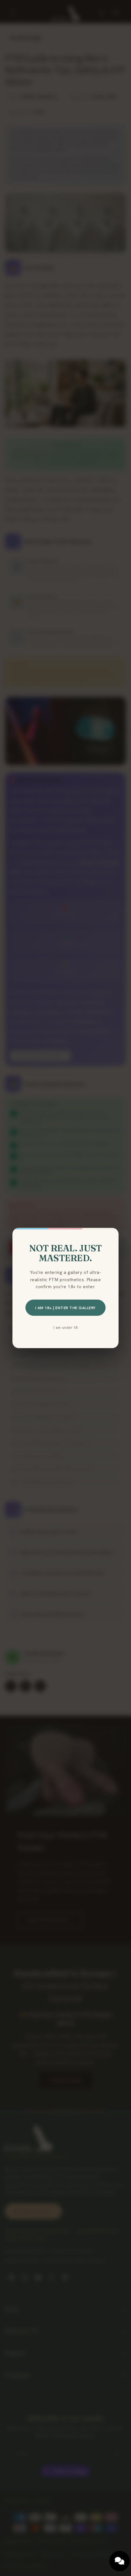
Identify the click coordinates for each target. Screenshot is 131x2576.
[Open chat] (120, 2561)
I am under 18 (65, 1327)
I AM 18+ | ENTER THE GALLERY (65, 1308)
